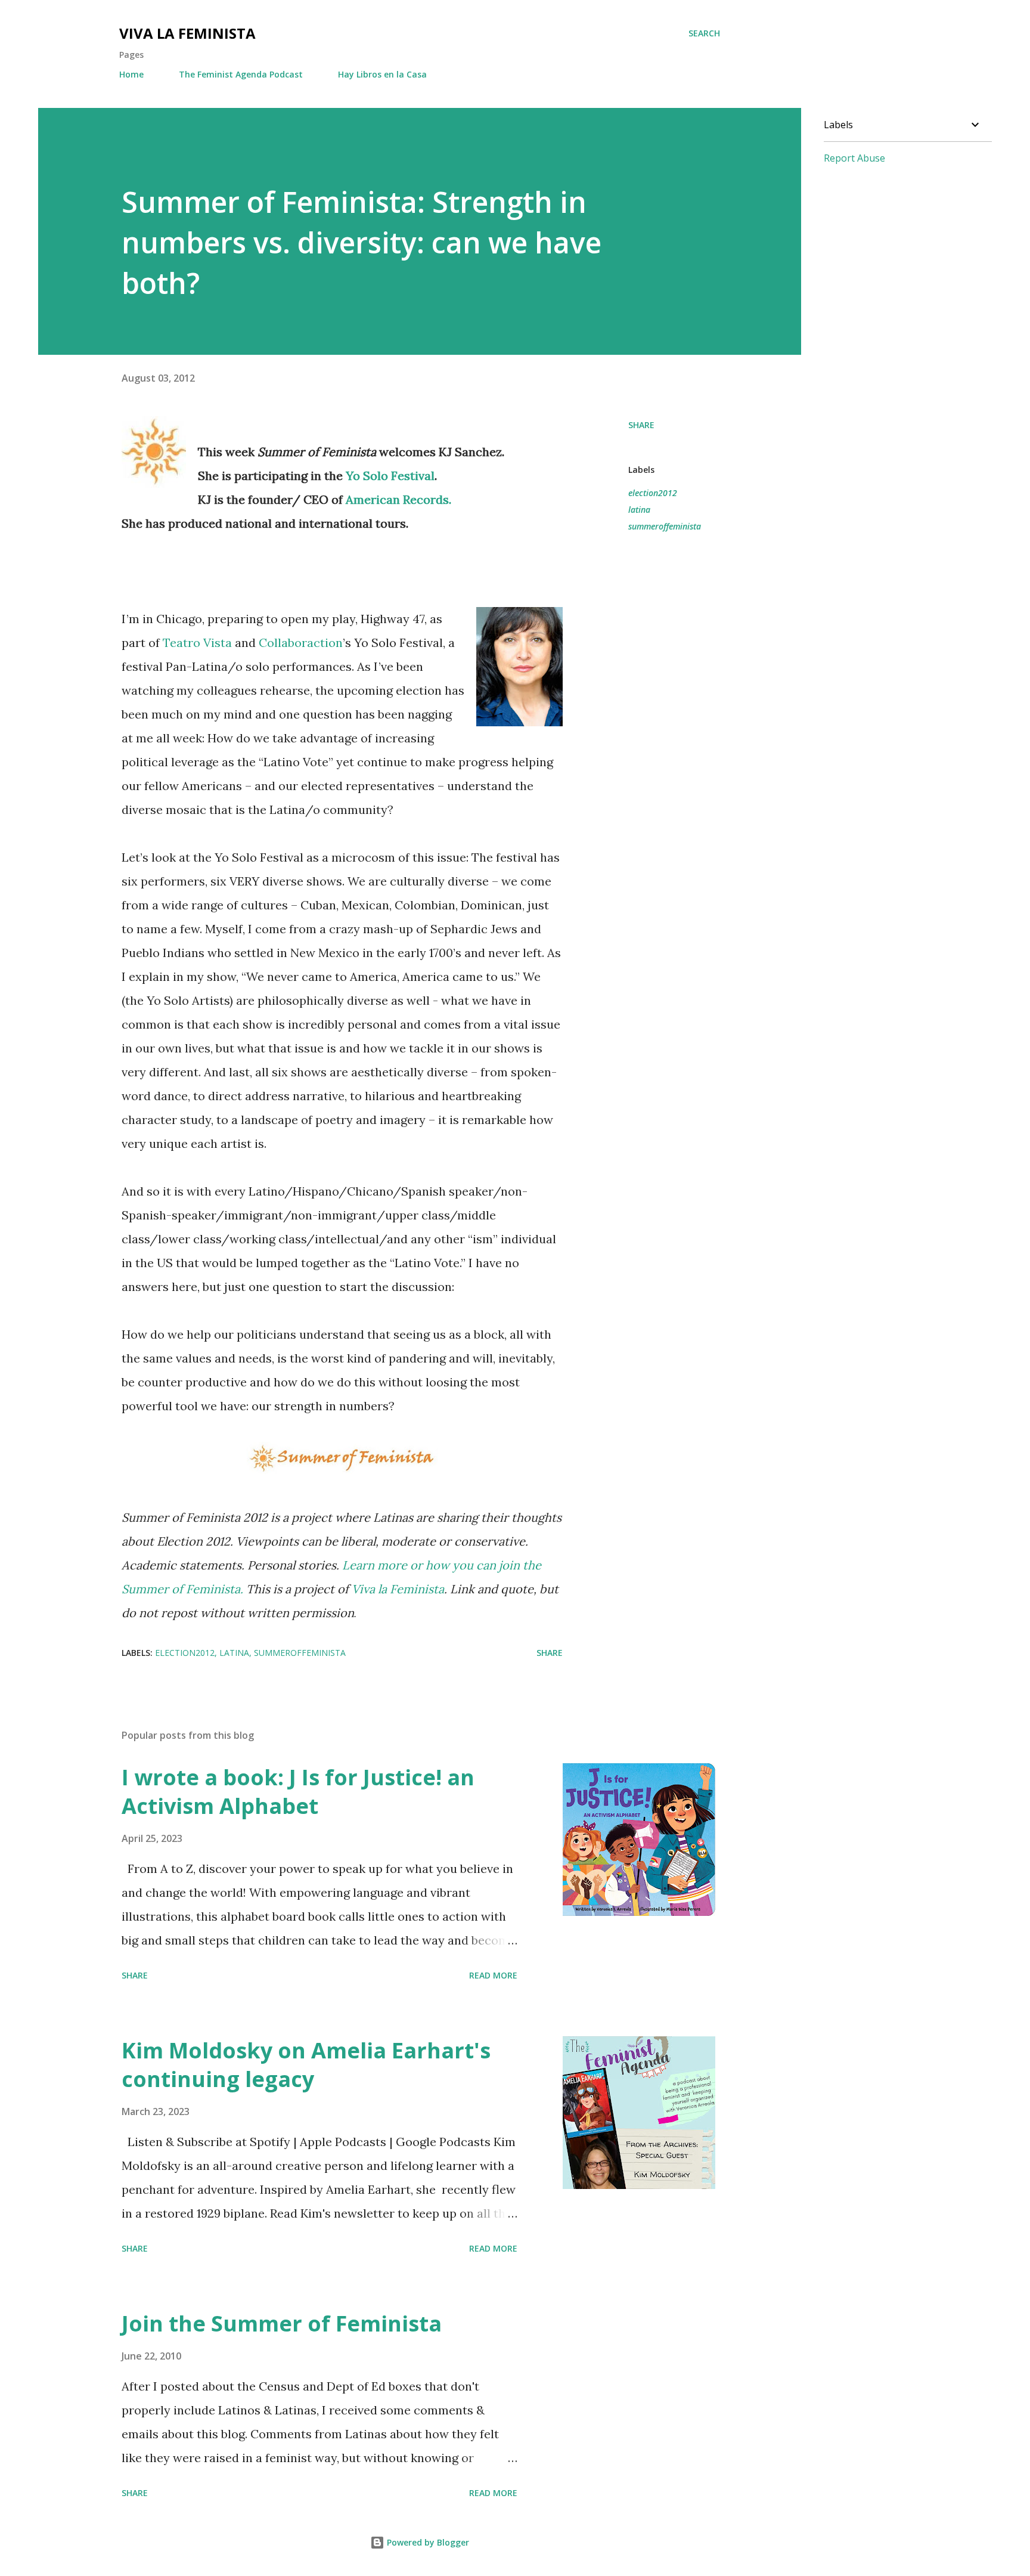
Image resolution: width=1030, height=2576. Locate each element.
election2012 (653, 493)
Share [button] (641, 425)
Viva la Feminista (187, 33)
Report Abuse (854, 158)
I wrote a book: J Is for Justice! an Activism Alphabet (298, 1792)
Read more (493, 1975)
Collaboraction (301, 643)
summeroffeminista (665, 526)
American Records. (398, 499)
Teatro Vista (197, 643)
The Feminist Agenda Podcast (241, 74)
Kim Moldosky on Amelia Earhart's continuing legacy (306, 2065)
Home (131, 74)
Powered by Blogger (427, 2542)
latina (639, 510)
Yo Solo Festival (390, 476)
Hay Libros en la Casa (382, 74)
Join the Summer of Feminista (282, 2323)
